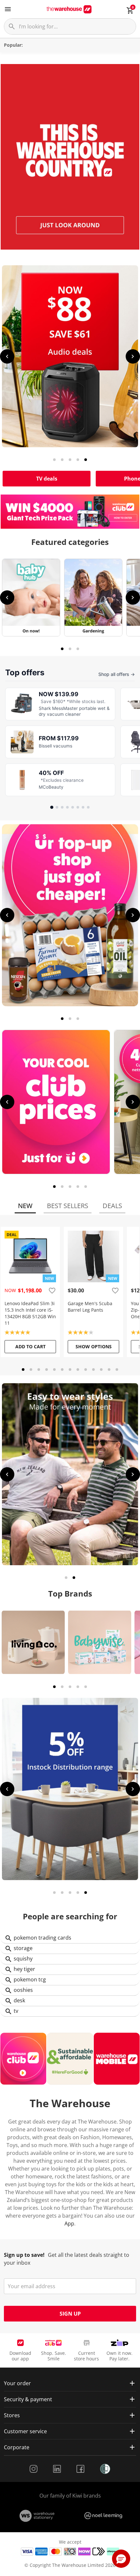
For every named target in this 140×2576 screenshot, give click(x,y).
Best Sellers (68, 1206)
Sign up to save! (24, 2255)
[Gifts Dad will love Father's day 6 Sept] (70, 1474)
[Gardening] (93, 598)
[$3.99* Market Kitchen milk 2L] (70, 915)
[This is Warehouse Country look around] (70, 157)
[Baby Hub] (31, 598)
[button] (121, 2559)
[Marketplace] (70, 1789)
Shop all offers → (117, 674)
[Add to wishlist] (52, 1290)
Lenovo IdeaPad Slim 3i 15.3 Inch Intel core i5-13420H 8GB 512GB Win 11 (30, 1313)
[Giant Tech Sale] (70, 356)
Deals (112, 1206)
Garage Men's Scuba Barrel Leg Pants (90, 1307)
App (69, 2223)
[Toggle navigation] (8, 9)
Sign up (70, 2314)
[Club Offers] (56, 1102)
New (25, 1206)
